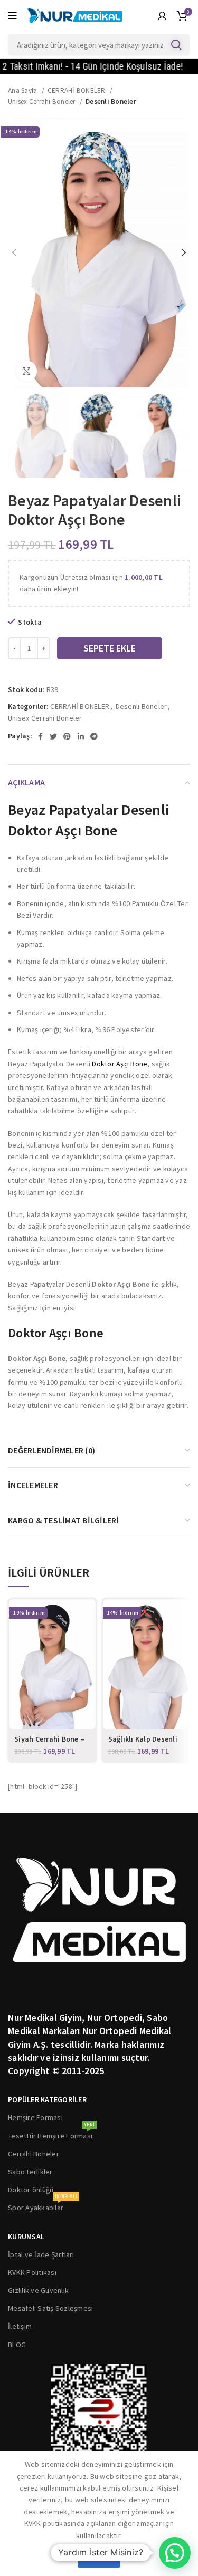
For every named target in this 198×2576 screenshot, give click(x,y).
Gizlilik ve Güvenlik (38, 2290)
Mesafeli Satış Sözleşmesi (50, 2308)
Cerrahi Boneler (34, 2154)
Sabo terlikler (30, 2172)
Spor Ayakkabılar (43, 2205)
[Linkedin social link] (81, 736)
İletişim (20, 2326)
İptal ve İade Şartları (41, 2254)
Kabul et (99, 2558)
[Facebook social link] (40, 736)
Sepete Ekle (110, 648)
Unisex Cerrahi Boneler (43, 101)
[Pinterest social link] (67, 736)
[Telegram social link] (94, 736)
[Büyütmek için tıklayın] (26, 371)
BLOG (17, 2345)
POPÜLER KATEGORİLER (47, 2099)
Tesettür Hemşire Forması (51, 2134)
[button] (175, 2553)
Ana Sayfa (23, 90)
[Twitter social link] (53, 736)
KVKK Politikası (32, 2272)
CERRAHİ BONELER (77, 90)
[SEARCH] (176, 45)
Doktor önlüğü (31, 2190)
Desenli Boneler (111, 101)
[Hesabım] (162, 16)
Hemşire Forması (35, 2117)
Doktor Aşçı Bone (120, 1064)
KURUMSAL (26, 2237)
